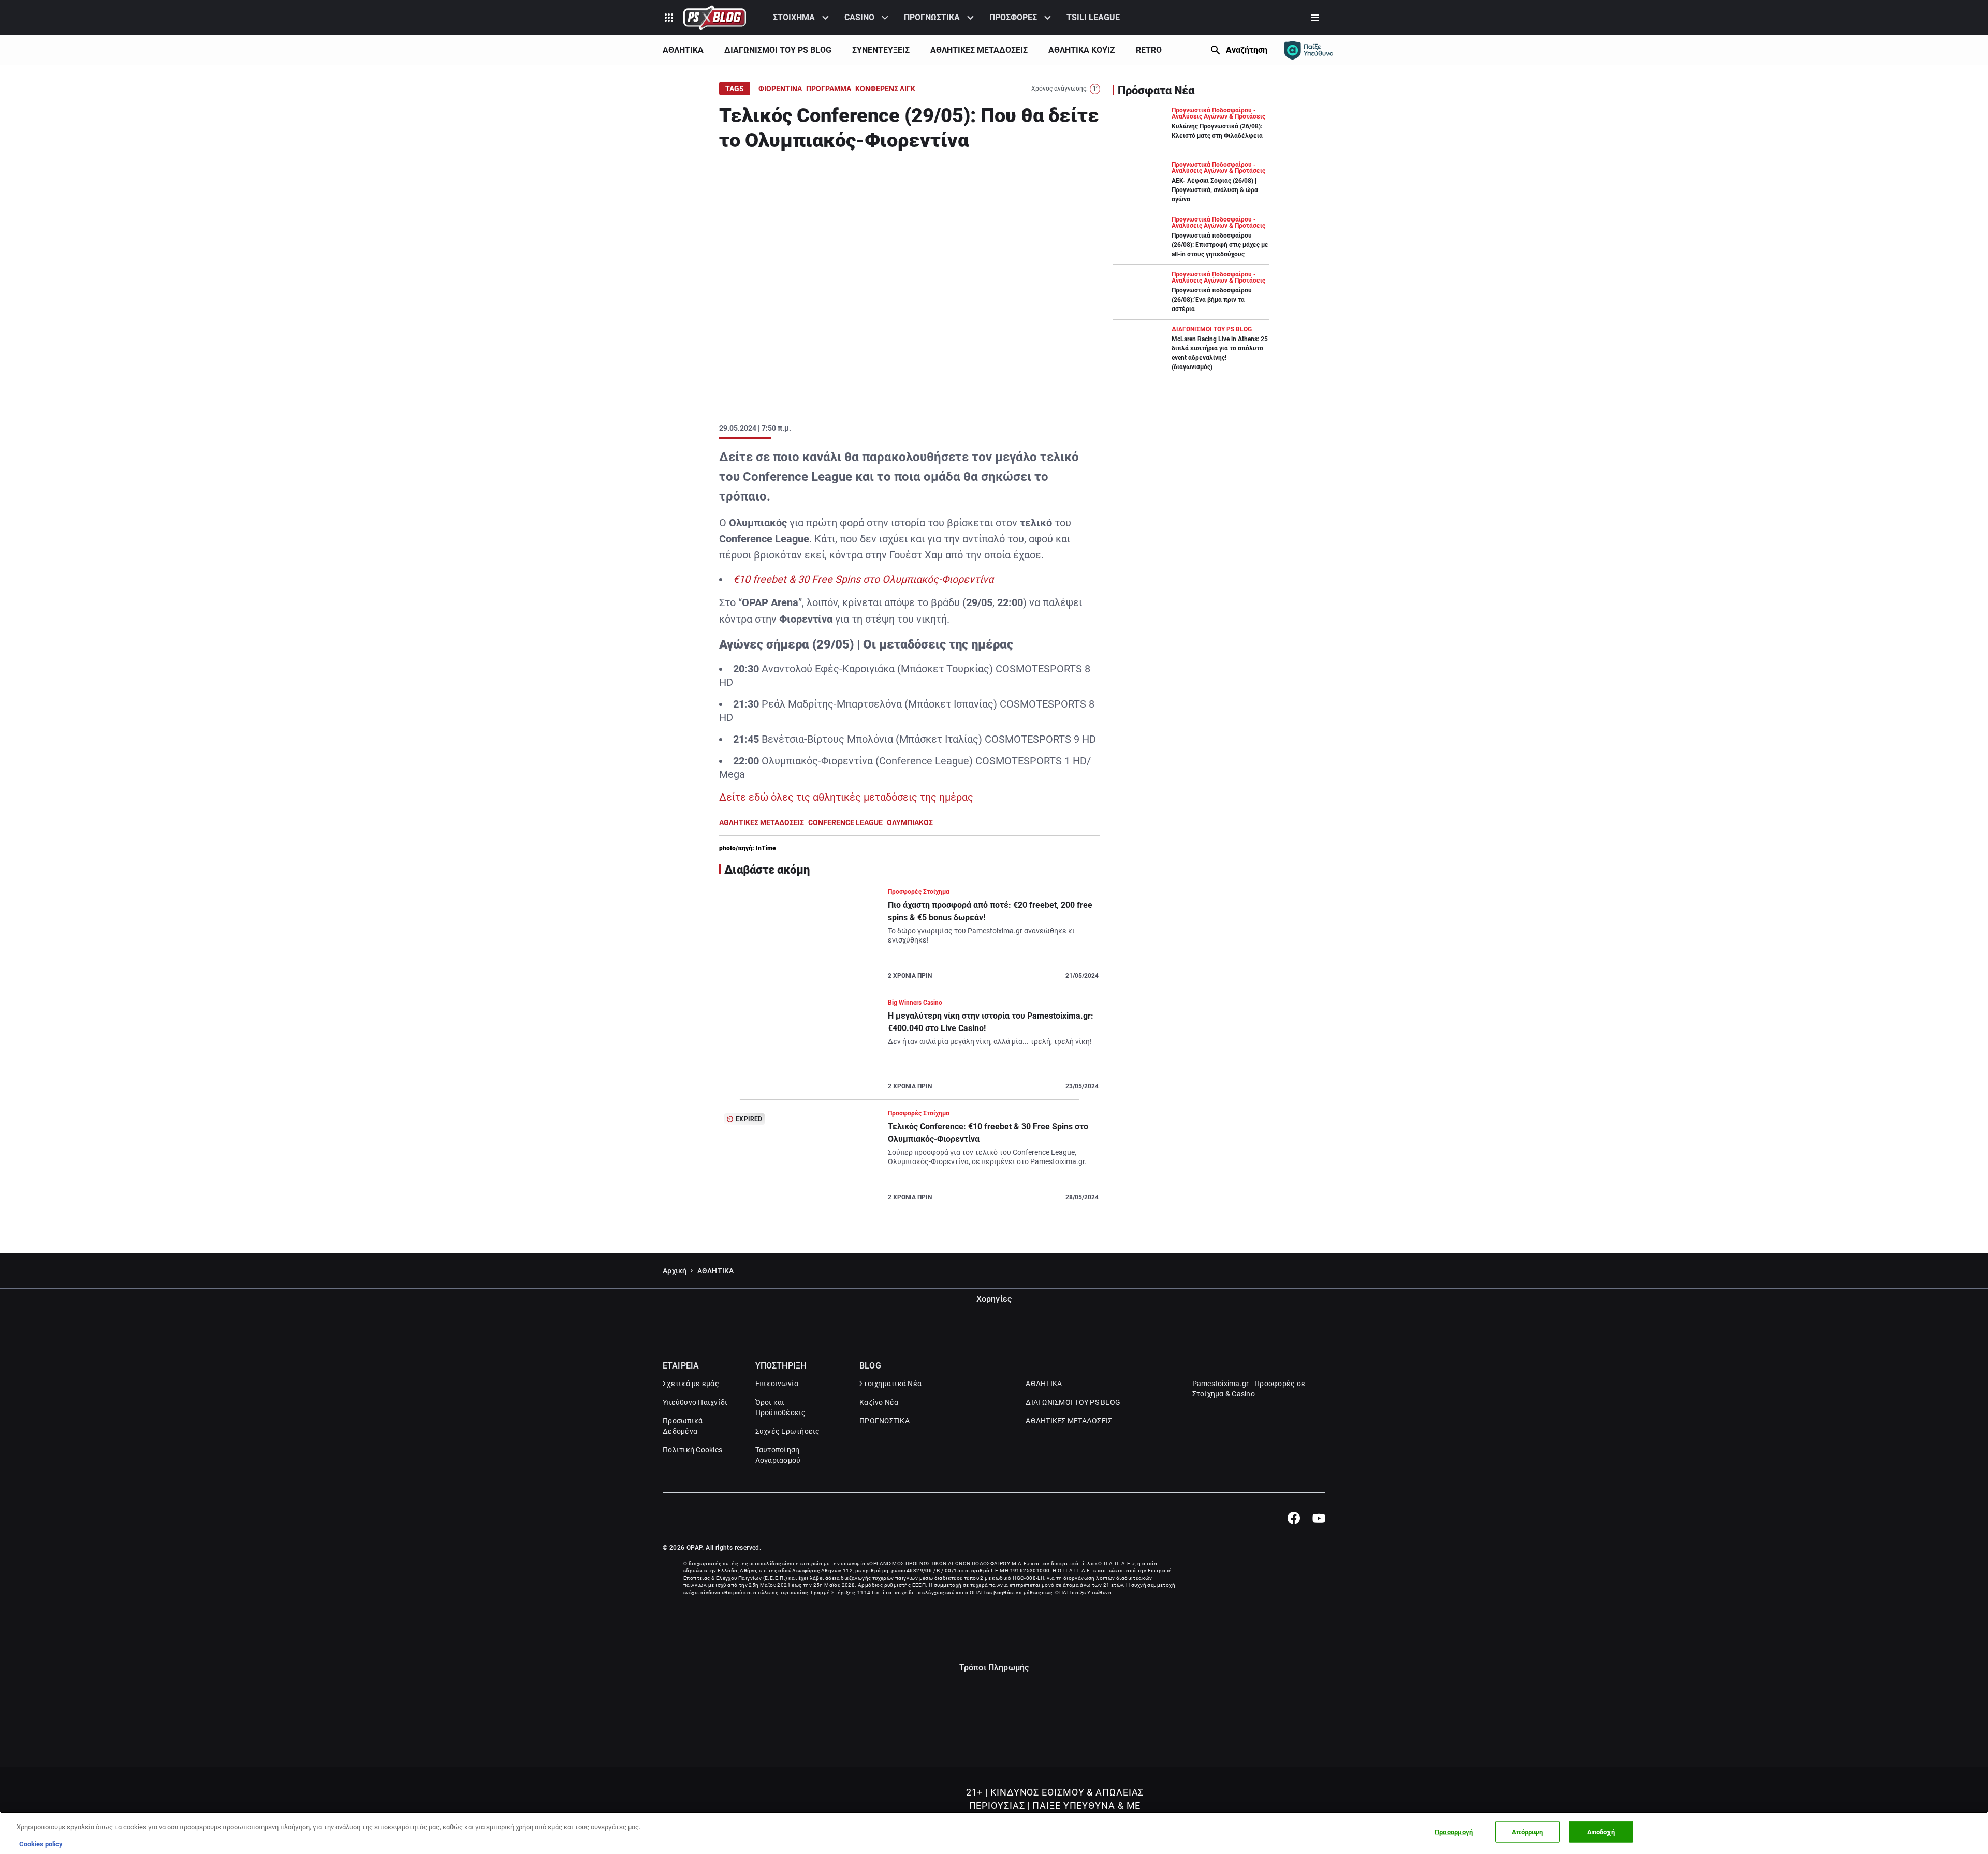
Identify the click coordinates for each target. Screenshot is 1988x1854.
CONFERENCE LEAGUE (845, 822)
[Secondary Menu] (1315, 18)
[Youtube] (1319, 1518)
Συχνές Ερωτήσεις (788, 1431)
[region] (994, 1833)
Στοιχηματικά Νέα (890, 1384)
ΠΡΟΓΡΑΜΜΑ (829, 89)
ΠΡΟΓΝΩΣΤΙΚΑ (932, 17)
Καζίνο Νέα (879, 1402)
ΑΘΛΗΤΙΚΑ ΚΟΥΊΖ (1082, 50)
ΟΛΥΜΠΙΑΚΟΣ (910, 822)
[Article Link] (910, 938)
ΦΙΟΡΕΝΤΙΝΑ (780, 89)
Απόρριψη (1527, 1832)
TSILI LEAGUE (1093, 17)
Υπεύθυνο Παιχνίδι (695, 1402)
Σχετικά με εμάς (691, 1384)
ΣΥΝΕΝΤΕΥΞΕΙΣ (881, 50)
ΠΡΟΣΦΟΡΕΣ (1013, 17)
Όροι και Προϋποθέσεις (781, 1407)
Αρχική (675, 1271)
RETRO (1149, 50)
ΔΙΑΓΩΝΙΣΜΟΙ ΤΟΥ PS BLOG (778, 50)
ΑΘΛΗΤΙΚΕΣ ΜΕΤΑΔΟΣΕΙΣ (979, 50)
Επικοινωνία (777, 1384)
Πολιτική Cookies (692, 1450)
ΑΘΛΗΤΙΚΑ (683, 50)
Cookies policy (41, 1843)
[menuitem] (802, 18)
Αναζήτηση (1247, 50)
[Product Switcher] (669, 18)
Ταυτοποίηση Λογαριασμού (778, 1455)
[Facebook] (1293, 1518)
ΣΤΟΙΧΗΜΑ (794, 17)
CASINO (859, 17)
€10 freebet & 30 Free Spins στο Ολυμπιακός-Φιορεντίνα (863, 579)
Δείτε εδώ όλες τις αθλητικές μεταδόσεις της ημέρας (846, 797)
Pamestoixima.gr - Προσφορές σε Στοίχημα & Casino (1249, 1389)
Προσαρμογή (1454, 1832)
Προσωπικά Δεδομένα (683, 1426)
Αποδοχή (1601, 1832)
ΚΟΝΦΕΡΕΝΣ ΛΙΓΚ (885, 89)
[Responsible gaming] (1309, 50)
